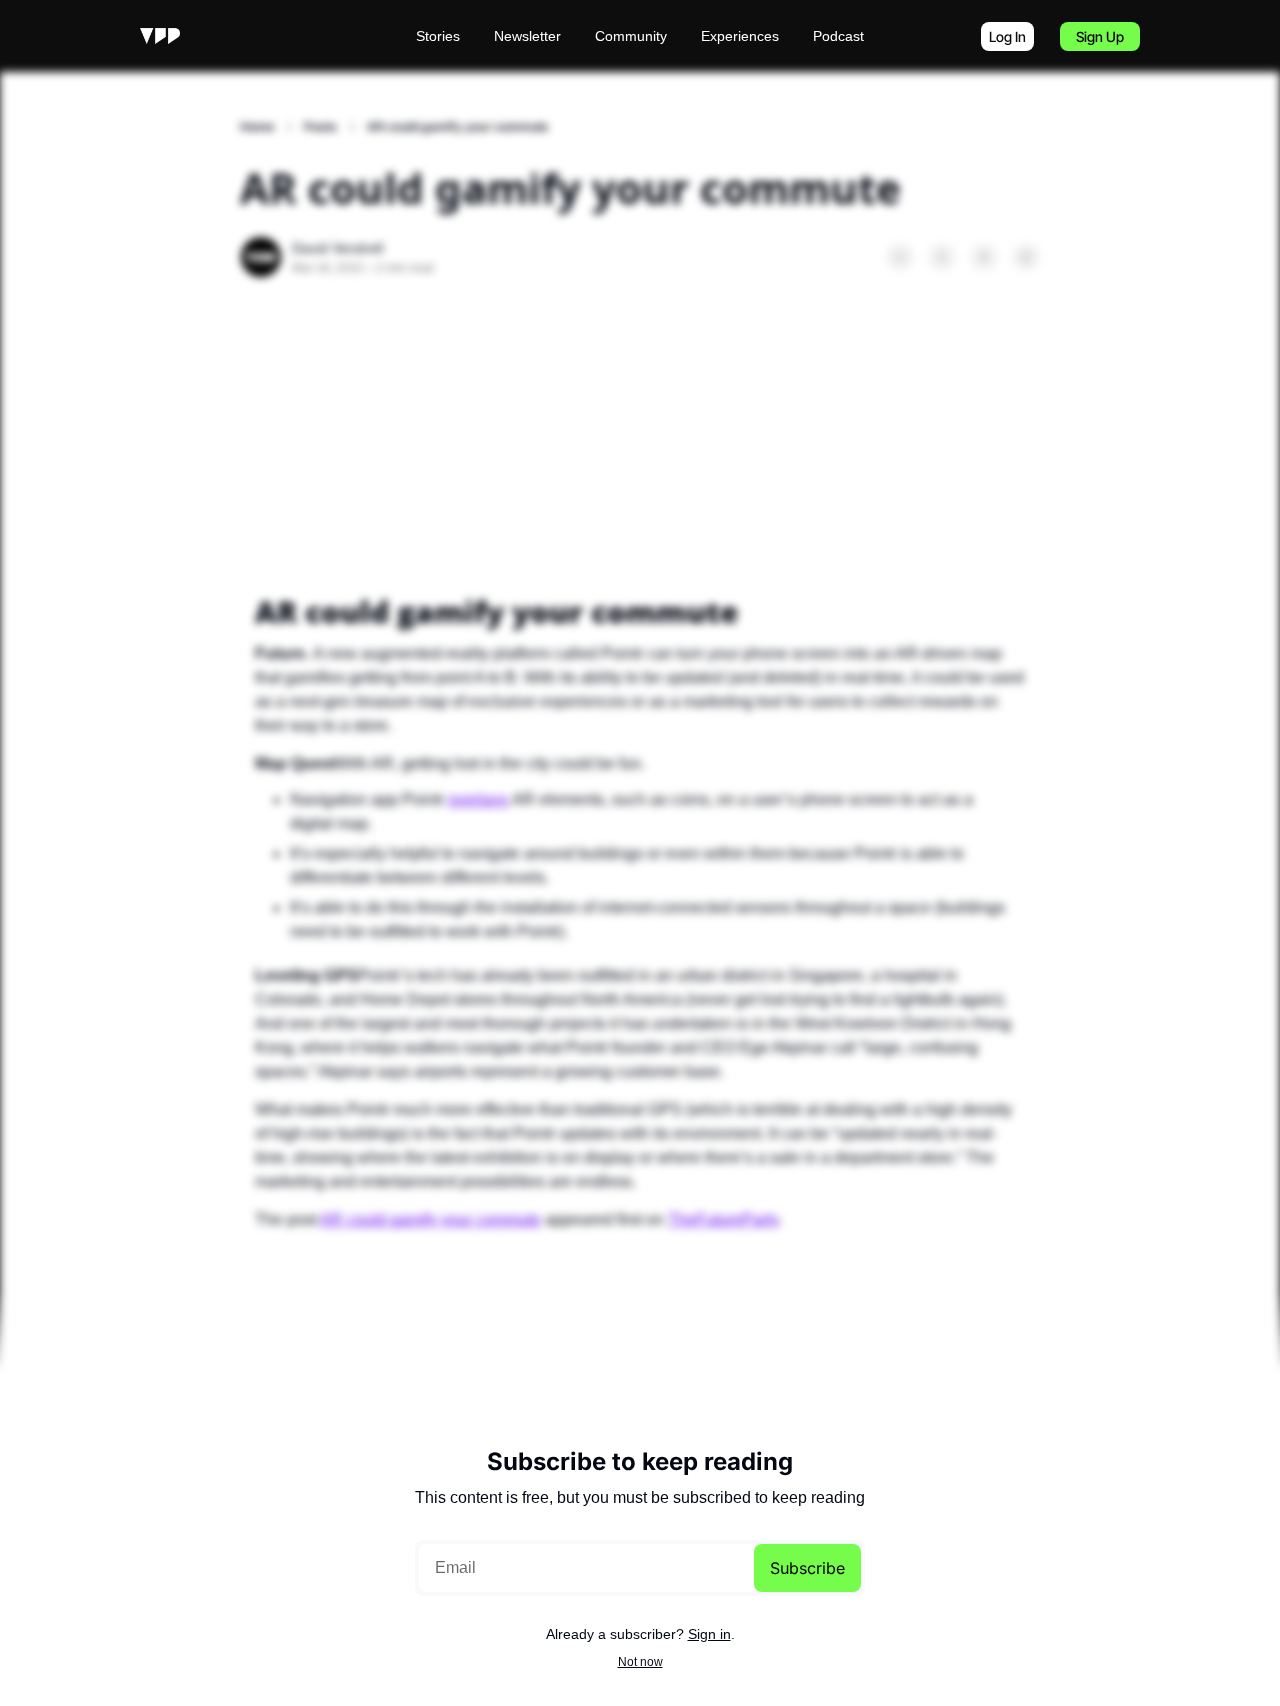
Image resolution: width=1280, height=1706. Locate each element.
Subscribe (807, 1568)
